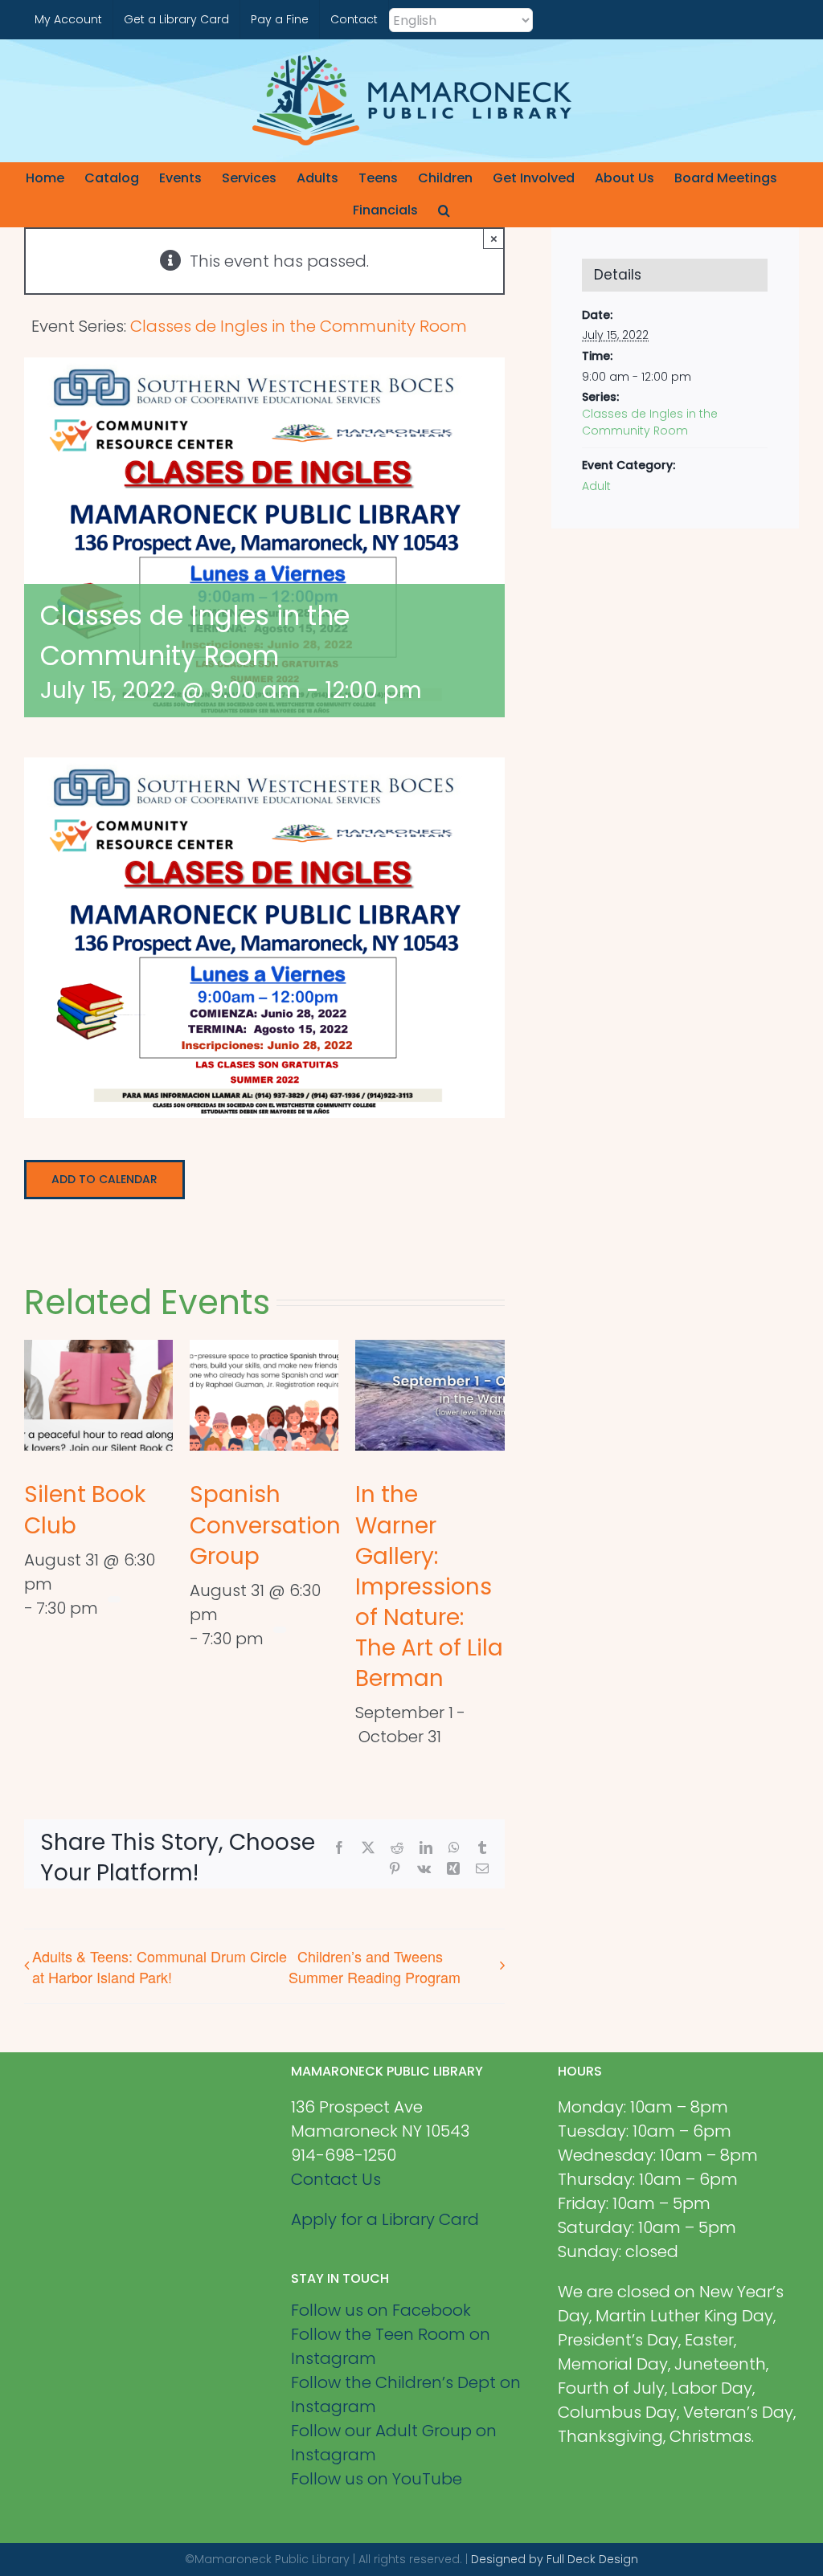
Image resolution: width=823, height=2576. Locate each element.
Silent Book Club (85, 1510)
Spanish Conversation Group (265, 1525)
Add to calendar (104, 1180)
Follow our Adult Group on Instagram (394, 2443)
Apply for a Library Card (385, 2219)
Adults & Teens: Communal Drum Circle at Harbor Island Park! (160, 1966)
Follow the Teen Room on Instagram (391, 2346)
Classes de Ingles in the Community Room (650, 422)
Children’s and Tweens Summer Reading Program (375, 1966)
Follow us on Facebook (381, 2310)
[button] (444, 210)
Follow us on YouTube (377, 2479)
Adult (596, 486)
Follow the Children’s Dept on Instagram (406, 2394)
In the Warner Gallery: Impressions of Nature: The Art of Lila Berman (429, 1586)
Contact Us (336, 2179)
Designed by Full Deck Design (555, 2559)
